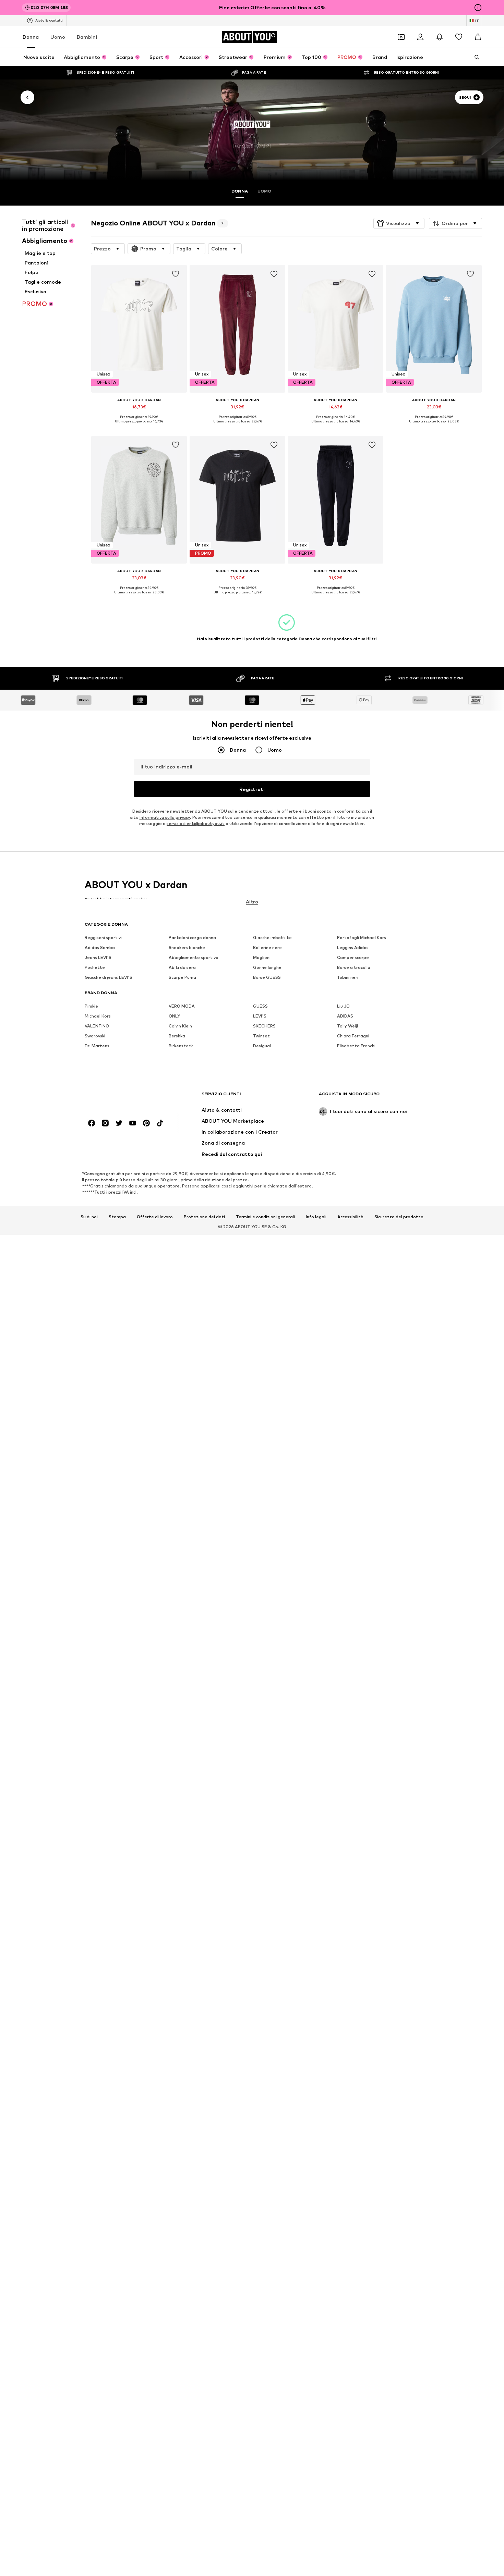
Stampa (117, 1217)
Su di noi (89, 1217)
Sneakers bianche (187, 948)
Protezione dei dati (204, 1217)
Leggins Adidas (353, 948)
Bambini (87, 37)
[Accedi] (420, 37)
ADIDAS (345, 1016)
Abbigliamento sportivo (194, 958)
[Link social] (92, 1123)
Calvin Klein (180, 1026)
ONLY (174, 1016)
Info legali (316, 1217)
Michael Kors (98, 1016)
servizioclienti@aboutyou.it (196, 824)
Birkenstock (181, 1046)
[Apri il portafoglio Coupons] (401, 37)
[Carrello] (478, 37)
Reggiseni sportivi (103, 938)
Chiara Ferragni (353, 1036)
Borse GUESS (267, 978)
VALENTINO (97, 1026)
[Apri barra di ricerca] (475, 57)
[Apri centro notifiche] (440, 37)
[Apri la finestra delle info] (478, 8)
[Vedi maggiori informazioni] (139, 427)
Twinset (261, 1036)
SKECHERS (264, 1026)
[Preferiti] (459, 37)
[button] (399, 223)
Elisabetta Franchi (356, 1046)
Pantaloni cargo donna (192, 938)
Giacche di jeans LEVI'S (109, 978)
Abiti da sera (182, 968)
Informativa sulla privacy (165, 818)
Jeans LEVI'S (98, 958)
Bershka (177, 1036)
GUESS (260, 1006)
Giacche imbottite (272, 938)
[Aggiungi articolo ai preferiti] (176, 274)
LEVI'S (260, 1016)
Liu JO (343, 1006)
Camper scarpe (353, 958)
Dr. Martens (97, 1046)
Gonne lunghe (267, 968)
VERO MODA (182, 1006)
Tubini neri (348, 978)
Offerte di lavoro (155, 1217)
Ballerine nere (267, 948)
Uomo (58, 37)
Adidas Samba (100, 948)
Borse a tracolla (354, 968)
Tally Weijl (347, 1026)
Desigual (262, 1046)
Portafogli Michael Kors (362, 938)
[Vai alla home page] (122, 1097)
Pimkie (91, 1006)
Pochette (95, 968)
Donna (31, 37)
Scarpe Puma (182, 978)
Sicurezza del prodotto (399, 1217)
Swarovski (95, 1036)
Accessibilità (350, 1217)
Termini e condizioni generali (265, 1217)
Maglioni (262, 958)
